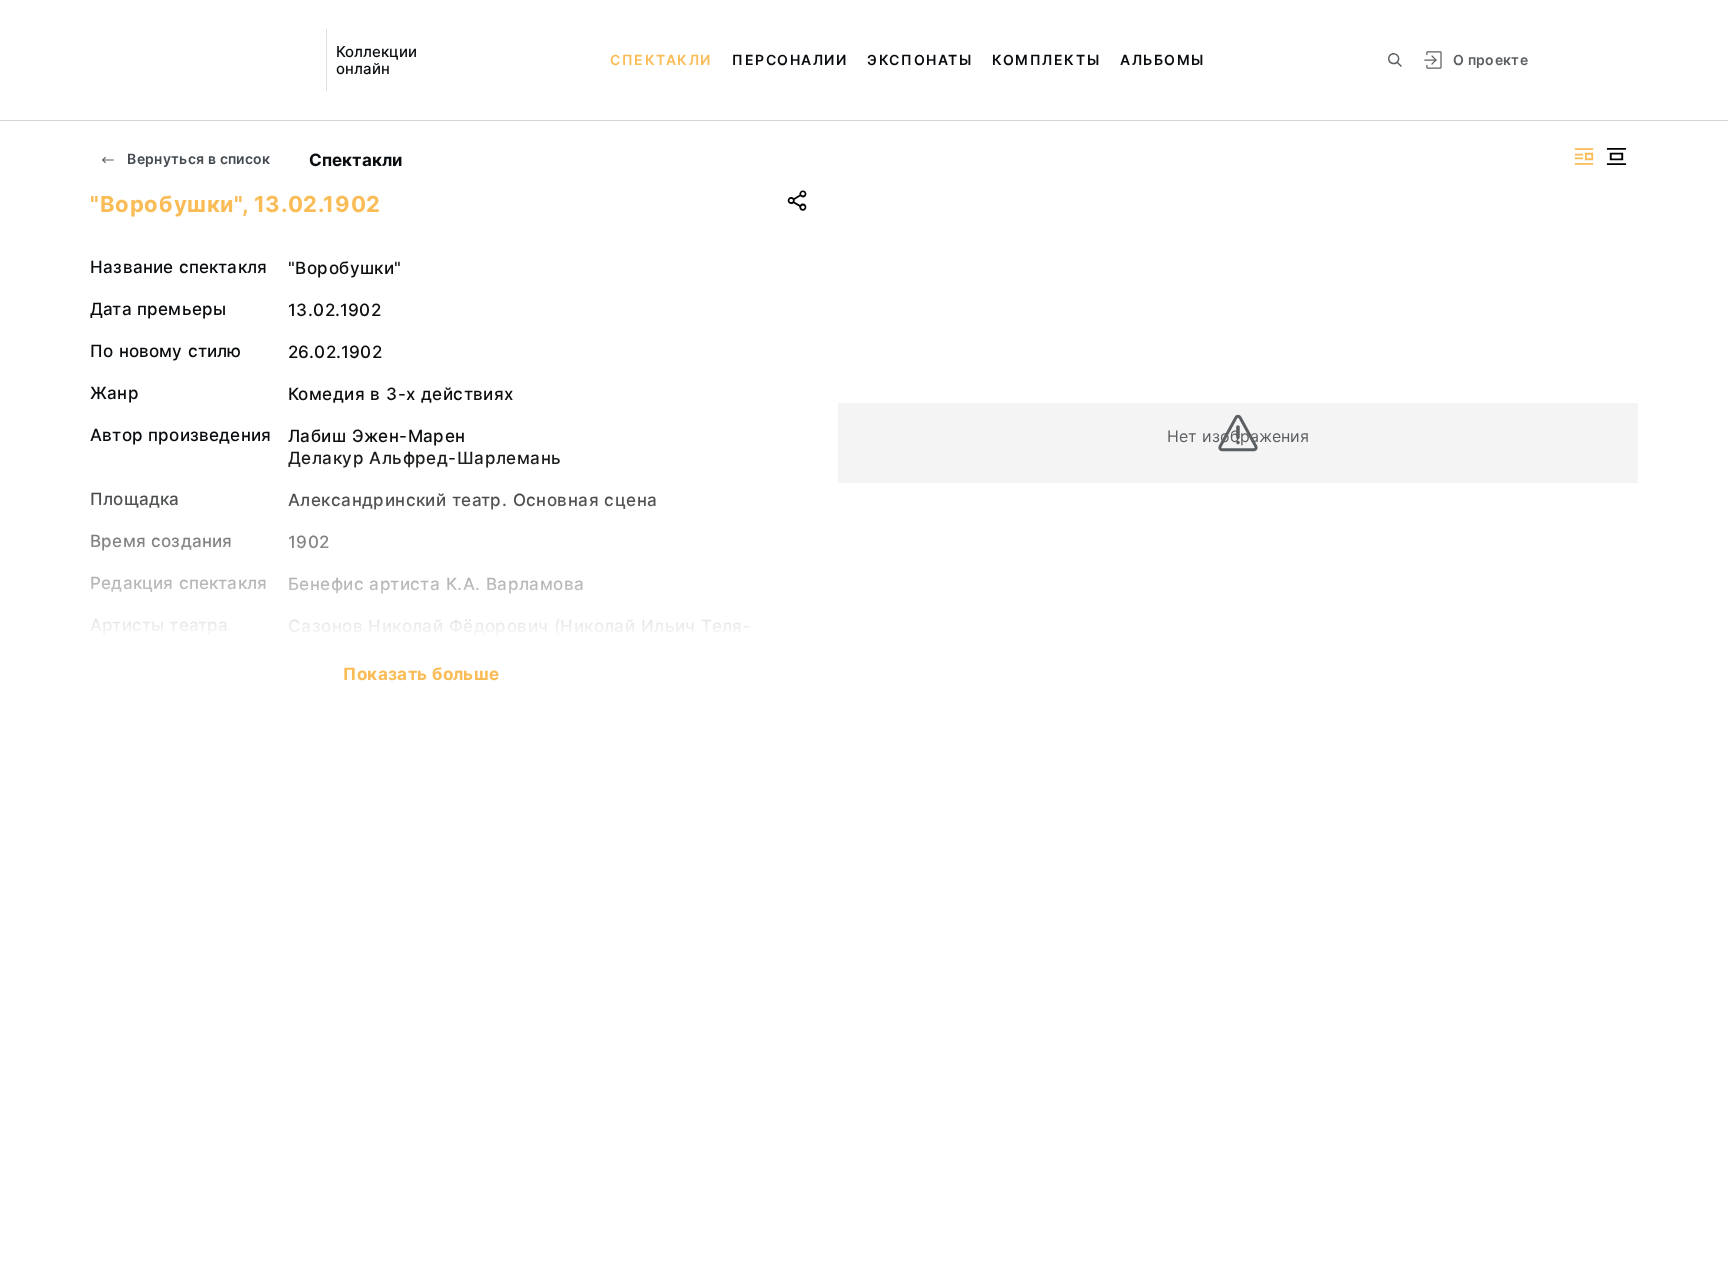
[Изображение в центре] (1616, 156)
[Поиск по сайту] (1395, 60)
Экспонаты (919, 59)
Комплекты (1046, 59)
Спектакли (661, 59)
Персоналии (789, 59)
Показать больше (421, 674)
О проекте (1490, 59)
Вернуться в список (197, 158)
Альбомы (1162, 59)
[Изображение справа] (1584, 156)
